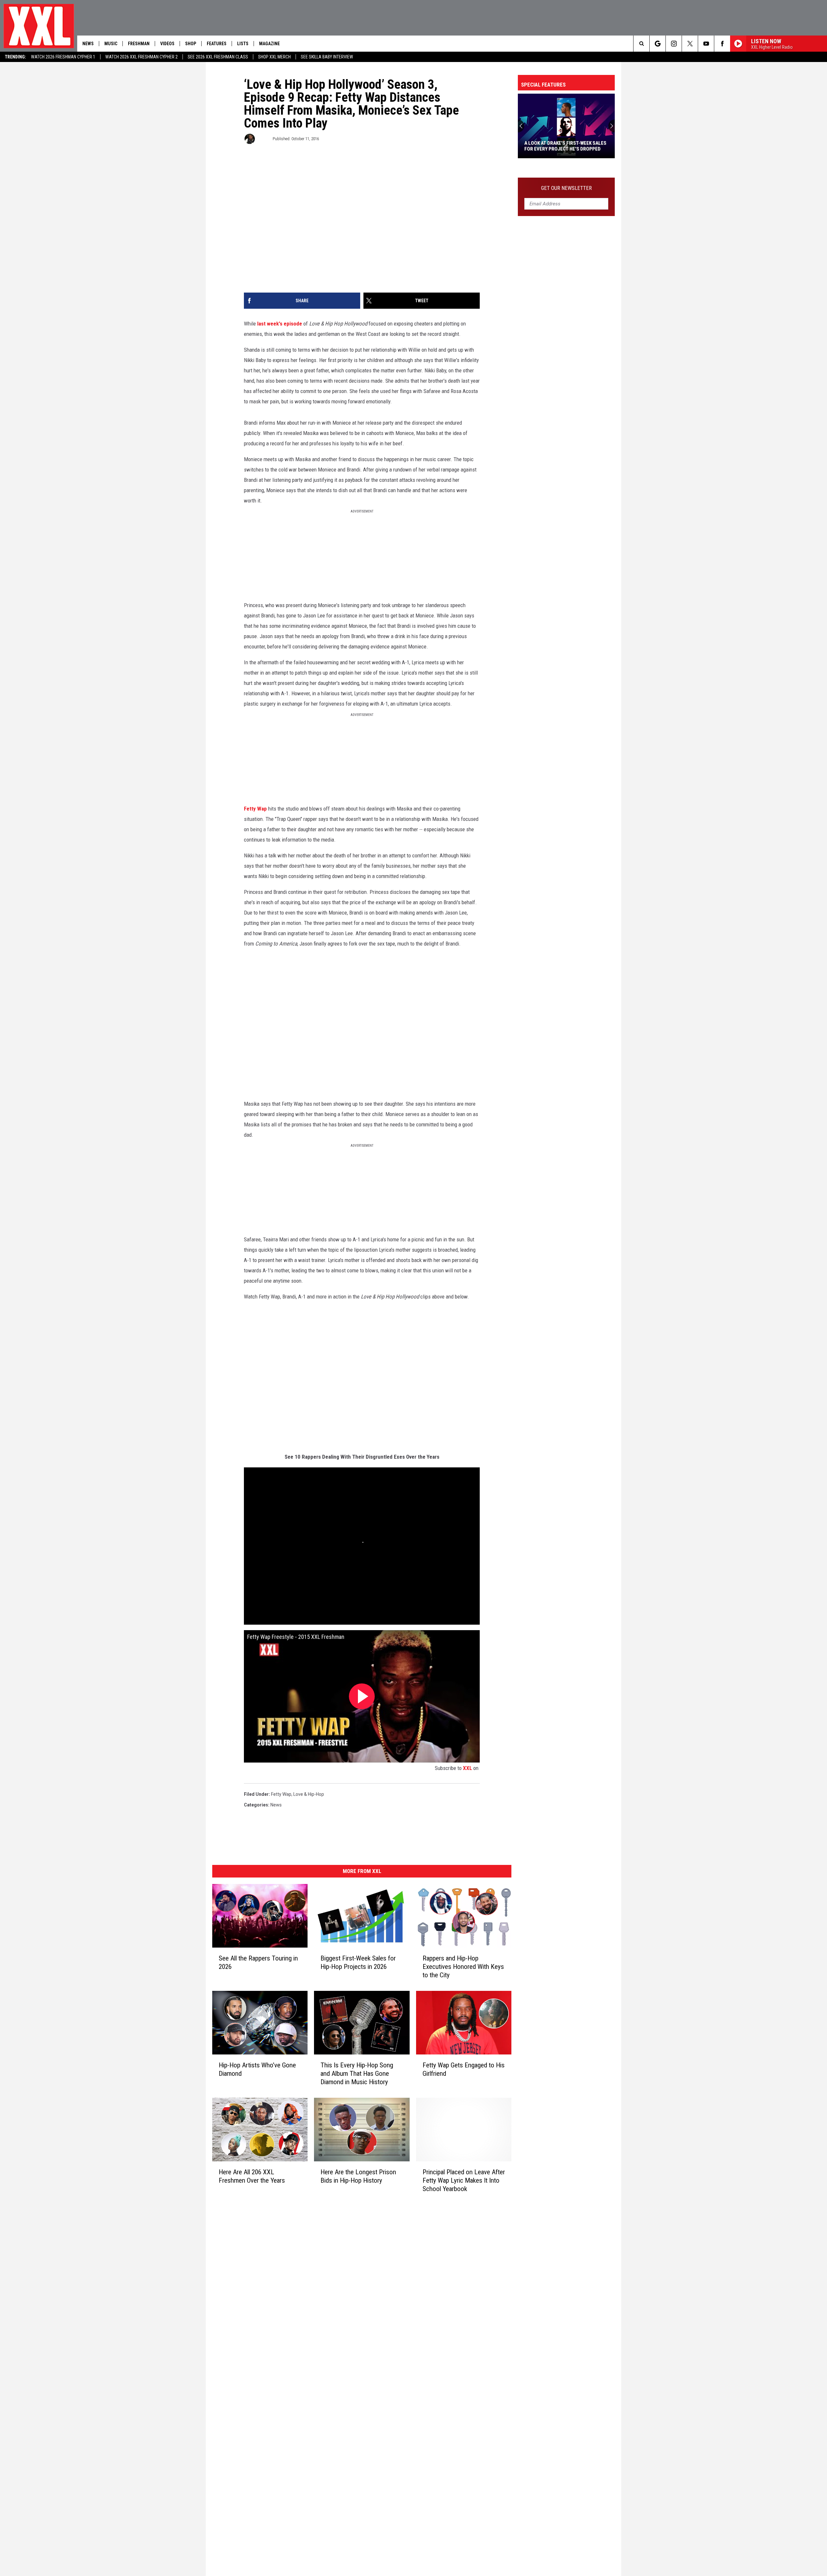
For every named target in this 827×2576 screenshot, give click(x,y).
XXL (467, 1768)
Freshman (139, 44)
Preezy (263, 139)
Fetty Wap (255, 809)
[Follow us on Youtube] (706, 44)
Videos (167, 44)
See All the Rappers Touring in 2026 (258, 1962)
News (88, 44)
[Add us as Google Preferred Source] (658, 44)
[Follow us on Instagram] (674, 44)
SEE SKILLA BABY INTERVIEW (327, 57)
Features (217, 44)
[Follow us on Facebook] (722, 44)
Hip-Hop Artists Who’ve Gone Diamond (257, 2069)
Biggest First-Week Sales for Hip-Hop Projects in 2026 (358, 1962)
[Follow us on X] (690, 44)
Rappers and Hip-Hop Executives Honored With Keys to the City (463, 1967)
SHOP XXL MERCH (274, 57)
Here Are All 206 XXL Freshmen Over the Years (252, 2176)
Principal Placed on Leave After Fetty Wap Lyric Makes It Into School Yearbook (464, 2180)
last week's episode (280, 324)
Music (111, 44)
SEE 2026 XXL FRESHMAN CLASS (218, 57)
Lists (243, 44)
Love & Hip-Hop (309, 1794)
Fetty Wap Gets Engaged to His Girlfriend (464, 2069)
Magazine (269, 44)
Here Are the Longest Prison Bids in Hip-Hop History (358, 2176)
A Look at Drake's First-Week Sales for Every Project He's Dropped (565, 146)
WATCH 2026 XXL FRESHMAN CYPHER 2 (141, 57)
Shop (191, 44)
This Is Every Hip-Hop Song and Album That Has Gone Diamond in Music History (357, 2074)
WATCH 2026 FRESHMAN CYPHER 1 (63, 57)
